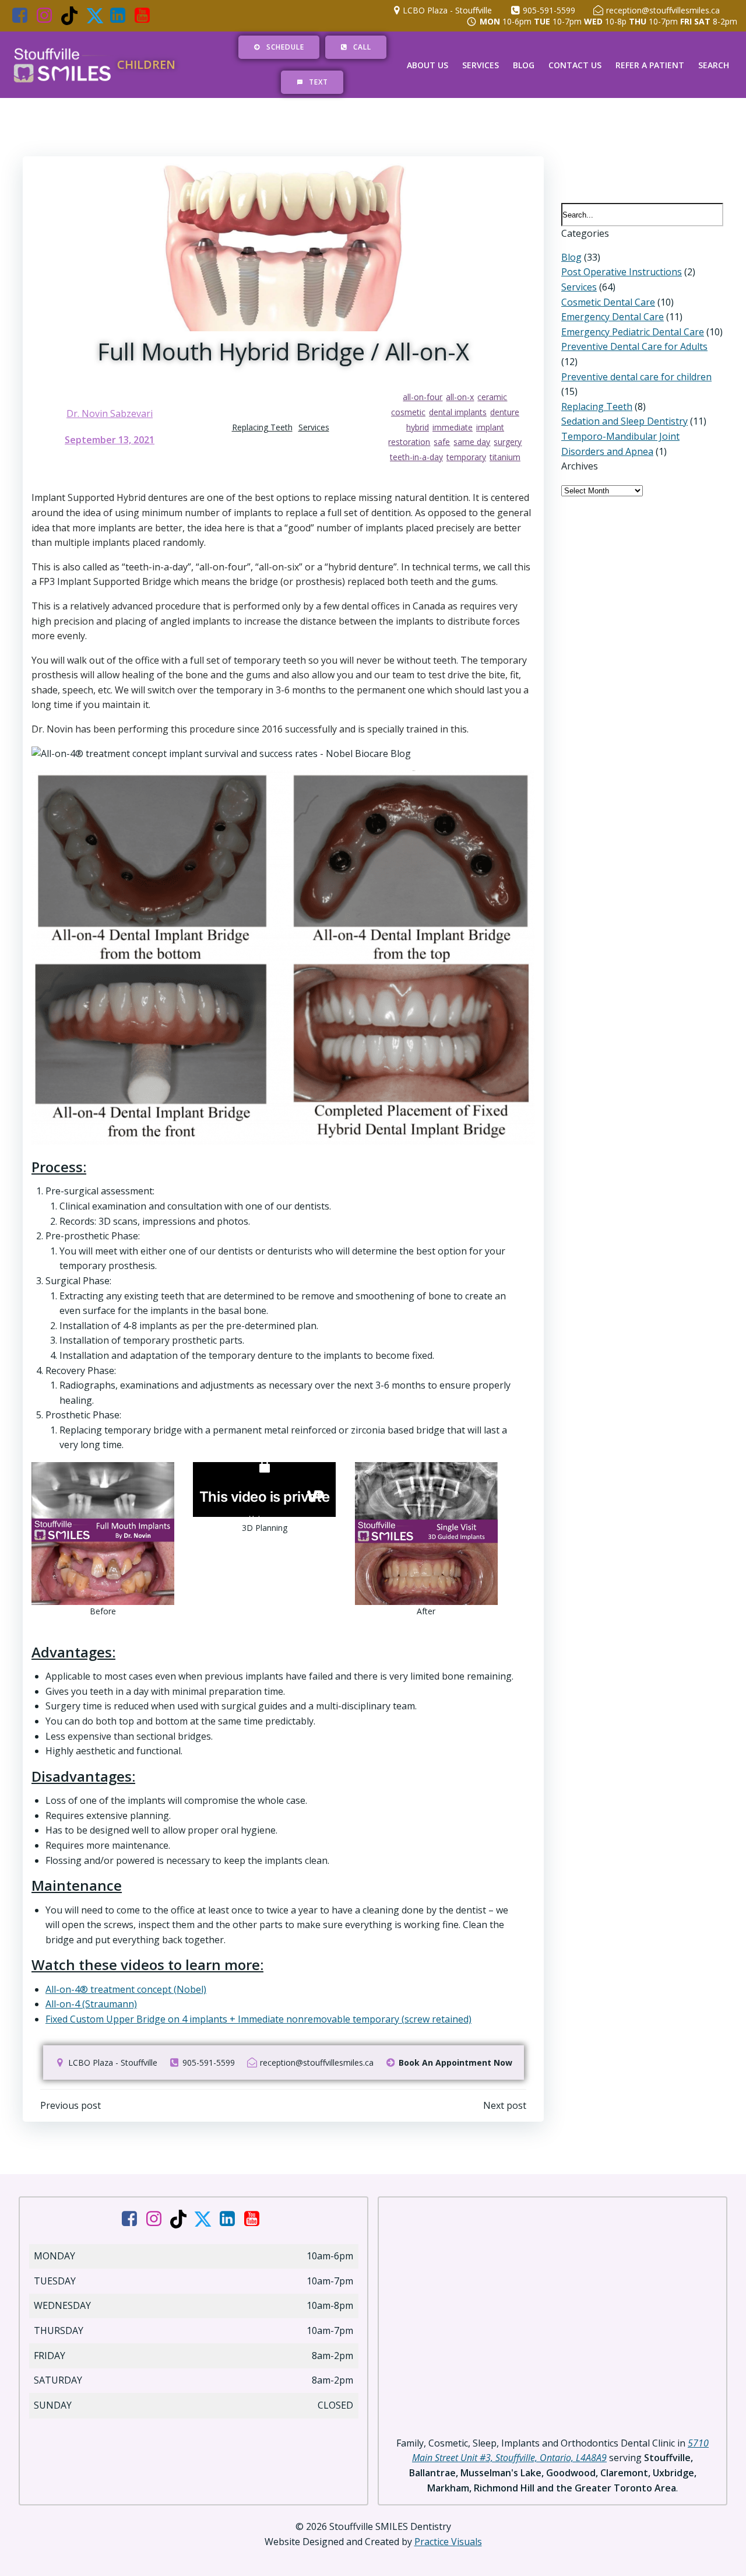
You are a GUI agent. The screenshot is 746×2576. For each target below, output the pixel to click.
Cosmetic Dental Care (608, 302)
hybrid (418, 427)
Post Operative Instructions (622, 272)
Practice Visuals (448, 2542)
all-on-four (423, 397)
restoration (409, 442)
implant (490, 427)
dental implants (458, 412)
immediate (453, 427)
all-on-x (460, 397)
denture (505, 412)
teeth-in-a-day (416, 457)
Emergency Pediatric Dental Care (633, 332)
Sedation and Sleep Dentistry (624, 421)
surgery (508, 442)
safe (442, 442)
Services (481, 65)
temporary (466, 457)
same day (472, 442)
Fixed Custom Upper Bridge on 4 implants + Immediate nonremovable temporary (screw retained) (258, 2019)
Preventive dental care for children (636, 377)
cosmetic (408, 412)
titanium (505, 457)
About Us (427, 65)
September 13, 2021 (110, 440)
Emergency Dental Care (613, 317)
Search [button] (714, 65)
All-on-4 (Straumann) (91, 2004)
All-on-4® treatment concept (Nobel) (126, 1989)
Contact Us (575, 65)
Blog (524, 65)
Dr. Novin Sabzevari (110, 413)
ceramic (492, 397)
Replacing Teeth (262, 427)
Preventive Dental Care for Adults (634, 346)
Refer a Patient (650, 65)
